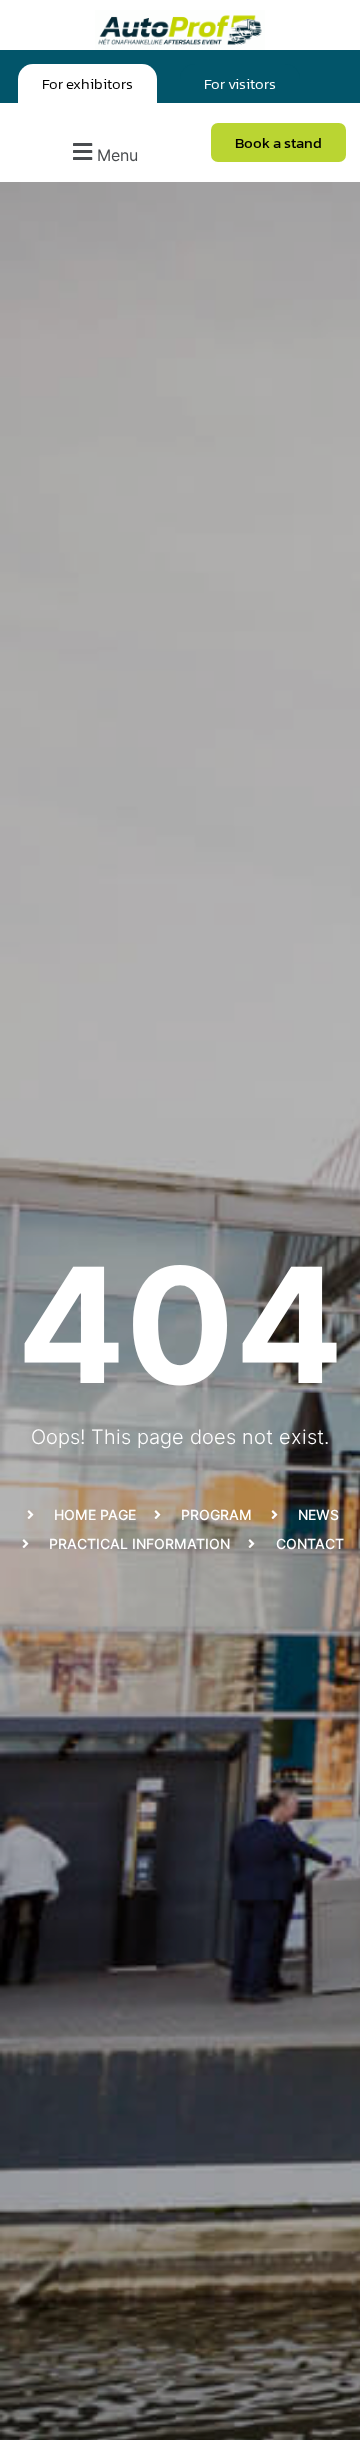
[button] (102, 152)
